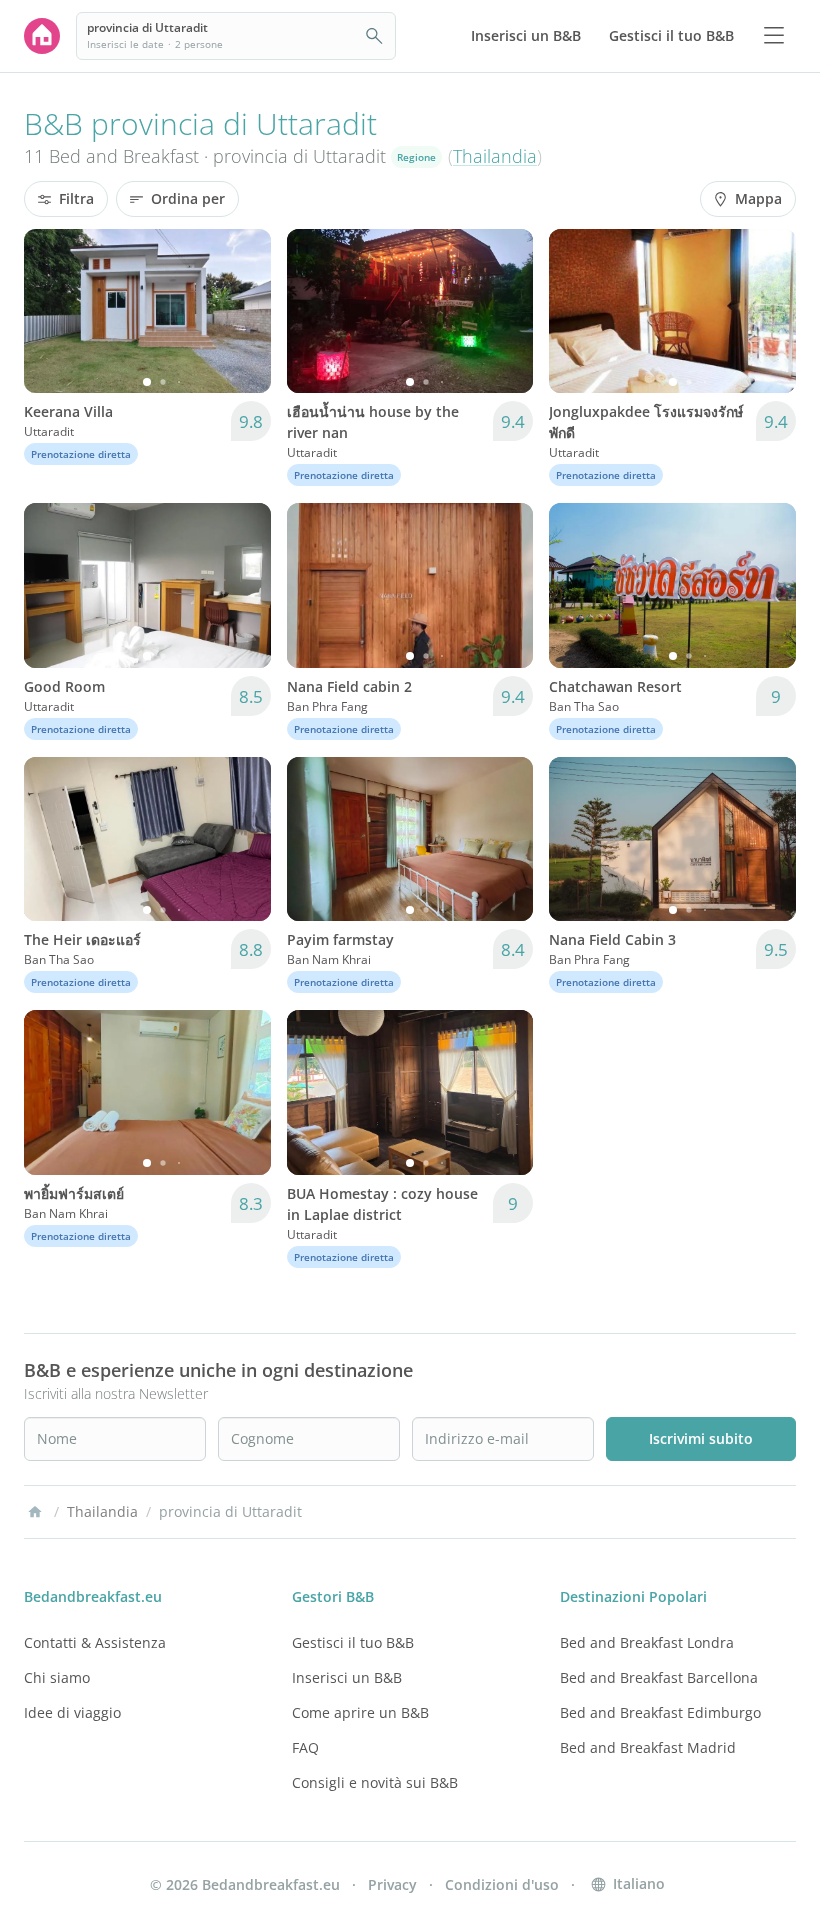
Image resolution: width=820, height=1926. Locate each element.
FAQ (305, 1747)
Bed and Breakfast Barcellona (659, 1677)
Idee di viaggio (72, 1712)
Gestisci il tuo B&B (353, 1642)
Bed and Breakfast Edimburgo (660, 1712)
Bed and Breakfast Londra (647, 1642)
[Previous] (52, 311)
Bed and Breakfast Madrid (648, 1747)
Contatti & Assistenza (95, 1642)
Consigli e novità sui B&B (375, 1782)
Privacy (392, 1884)
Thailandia (495, 156)
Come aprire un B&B (360, 1712)
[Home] (35, 1512)
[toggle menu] (774, 36)
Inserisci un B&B (347, 1677)
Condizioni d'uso (502, 1884)
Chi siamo (57, 1677)
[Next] (243, 311)
